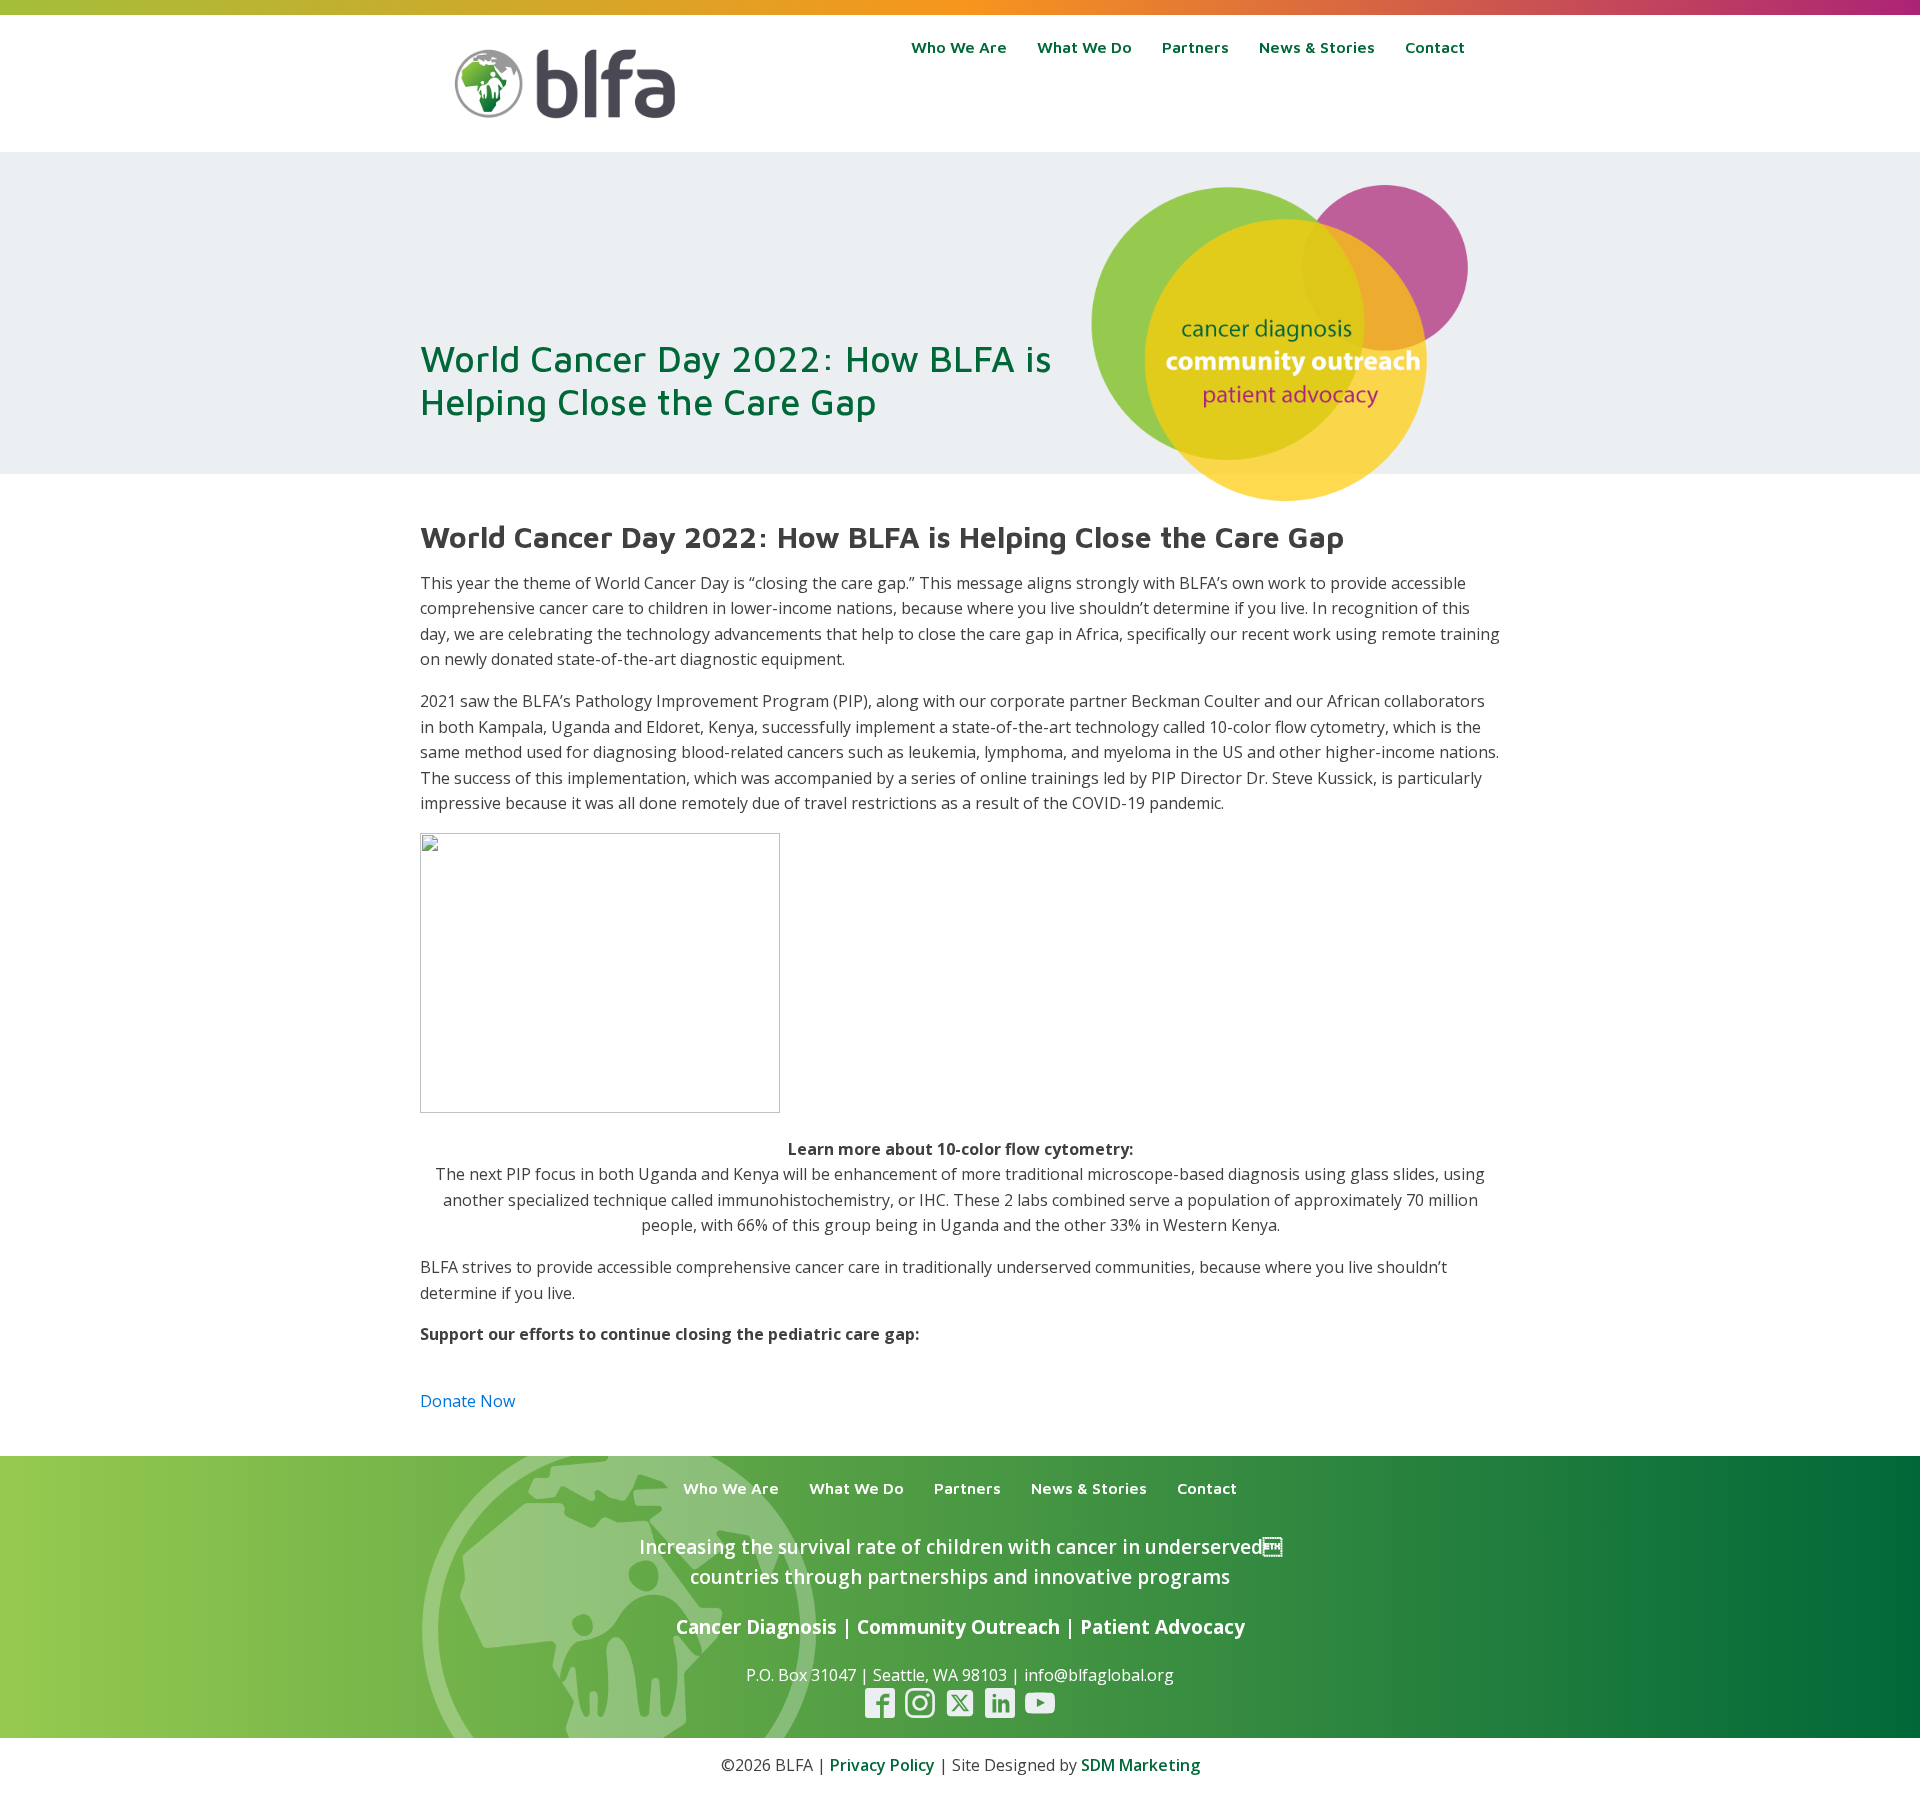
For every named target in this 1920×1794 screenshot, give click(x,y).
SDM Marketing (1140, 1765)
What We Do (1084, 47)
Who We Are (959, 47)
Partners (1195, 47)
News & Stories (1317, 47)
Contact (1435, 47)
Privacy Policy (882, 1765)
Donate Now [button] (467, 1401)
